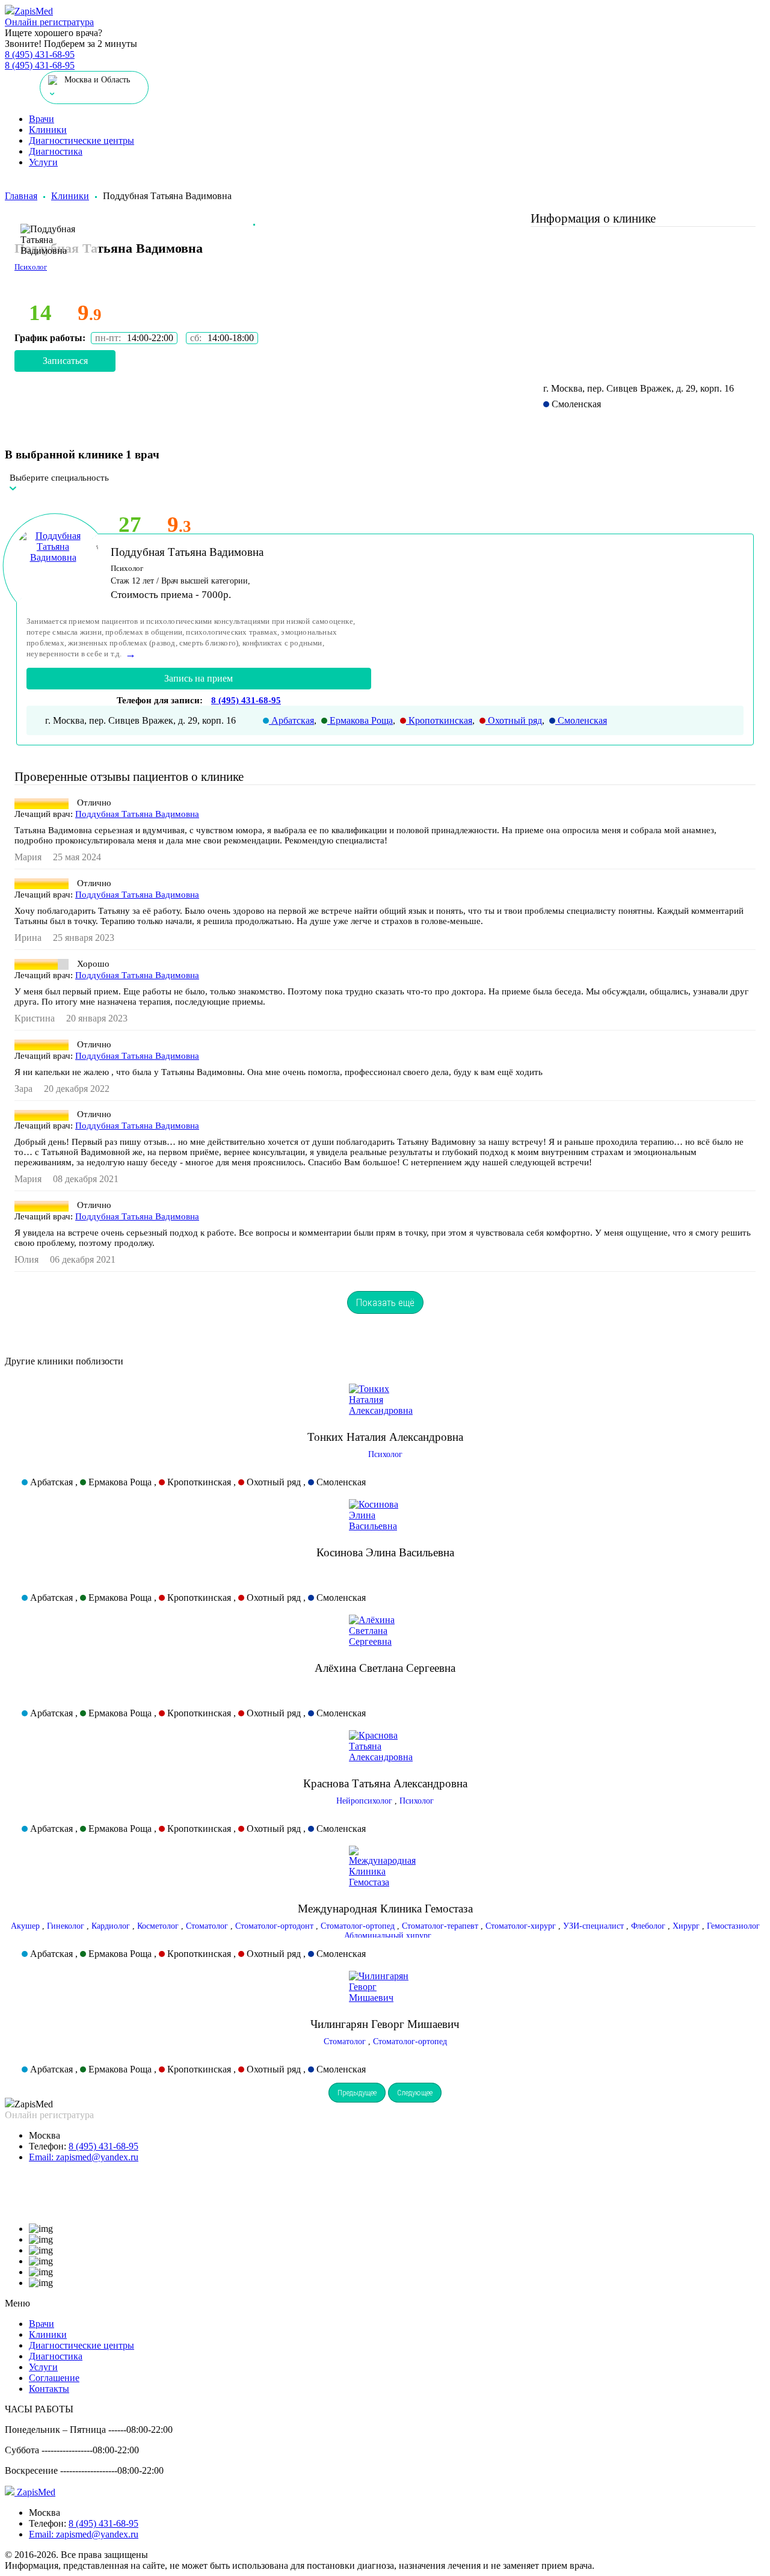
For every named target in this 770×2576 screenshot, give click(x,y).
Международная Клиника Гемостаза (385, 1909)
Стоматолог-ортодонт (274, 1926)
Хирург (686, 1926)
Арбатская (291, 720)
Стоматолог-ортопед (358, 1926)
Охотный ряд (514, 720)
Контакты (49, 2389)
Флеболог (648, 1926)
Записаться (65, 361)
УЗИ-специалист (593, 1926)
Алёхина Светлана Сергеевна (385, 1668)
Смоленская (581, 720)
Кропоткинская (439, 720)
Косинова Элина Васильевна (385, 1552)
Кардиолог (111, 1926)
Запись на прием (199, 678)
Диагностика (56, 151)
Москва (45, 2135)
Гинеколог (66, 1926)
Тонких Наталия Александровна (385, 1437)
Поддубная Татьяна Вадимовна (187, 552)
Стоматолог (207, 1926)
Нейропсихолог (364, 1801)
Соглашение (54, 2378)
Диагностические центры (82, 140)
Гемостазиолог (733, 1926)
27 (130, 524)
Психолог (385, 1454)
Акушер (25, 1926)
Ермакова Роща (360, 720)
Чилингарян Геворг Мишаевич (385, 2024)
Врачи (42, 119)
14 (40, 313)
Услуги (43, 162)
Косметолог (158, 1926)
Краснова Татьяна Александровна (385, 1783)
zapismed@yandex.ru (84, 2157)
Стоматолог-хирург (521, 1926)
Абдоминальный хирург (388, 1936)
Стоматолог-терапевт (440, 1926)
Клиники (48, 130)
